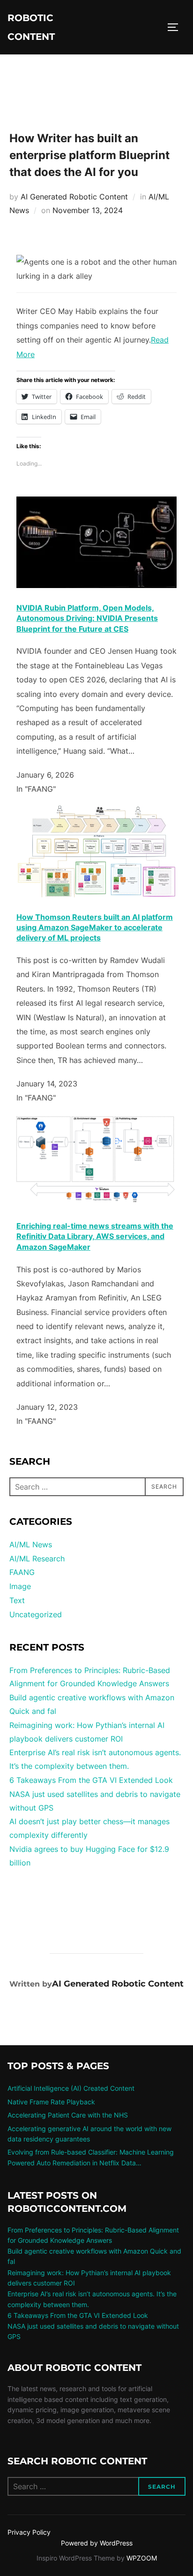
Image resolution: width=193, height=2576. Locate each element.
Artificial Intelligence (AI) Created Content (71, 2088)
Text (17, 1600)
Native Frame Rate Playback (51, 2102)
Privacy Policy (29, 2532)
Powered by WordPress (97, 2543)
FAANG (22, 1572)
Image (20, 1586)
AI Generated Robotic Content (74, 197)
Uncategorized (36, 1614)
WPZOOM (142, 2558)
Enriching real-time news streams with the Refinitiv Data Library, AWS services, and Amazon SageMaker (95, 1236)
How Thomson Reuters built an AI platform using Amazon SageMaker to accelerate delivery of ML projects (95, 928)
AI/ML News (31, 1544)
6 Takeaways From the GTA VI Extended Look (91, 1780)
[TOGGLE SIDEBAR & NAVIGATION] (176, 27)
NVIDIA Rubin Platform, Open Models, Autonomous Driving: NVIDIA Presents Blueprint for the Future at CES (87, 618)
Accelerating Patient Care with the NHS (68, 2115)
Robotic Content (31, 27)
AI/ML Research (37, 1559)
